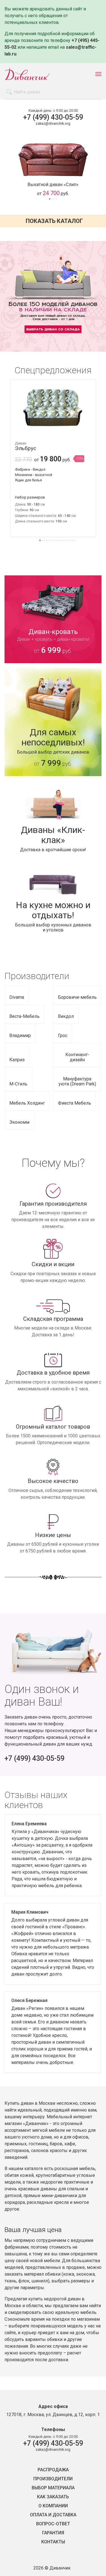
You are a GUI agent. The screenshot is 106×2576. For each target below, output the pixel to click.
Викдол (66, 1016)
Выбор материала (53, 2488)
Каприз (17, 1060)
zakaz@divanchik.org (53, 123)
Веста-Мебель (24, 1016)
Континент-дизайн (77, 1057)
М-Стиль (18, 1084)
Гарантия (53, 2533)
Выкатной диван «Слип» (53, 185)
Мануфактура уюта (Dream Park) (77, 1081)
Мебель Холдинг (27, 1103)
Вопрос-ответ (53, 2524)
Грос (63, 1035)
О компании (53, 2506)
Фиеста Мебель (74, 1103)
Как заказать (53, 2497)
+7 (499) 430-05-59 (53, 117)
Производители (53, 2479)
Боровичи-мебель (77, 997)
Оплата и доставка (53, 2515)
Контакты (53, 2542)
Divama (17, 997)
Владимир (20, 1035)
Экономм (19, 1122)
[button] (49, 199)
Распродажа (53, 2470)
